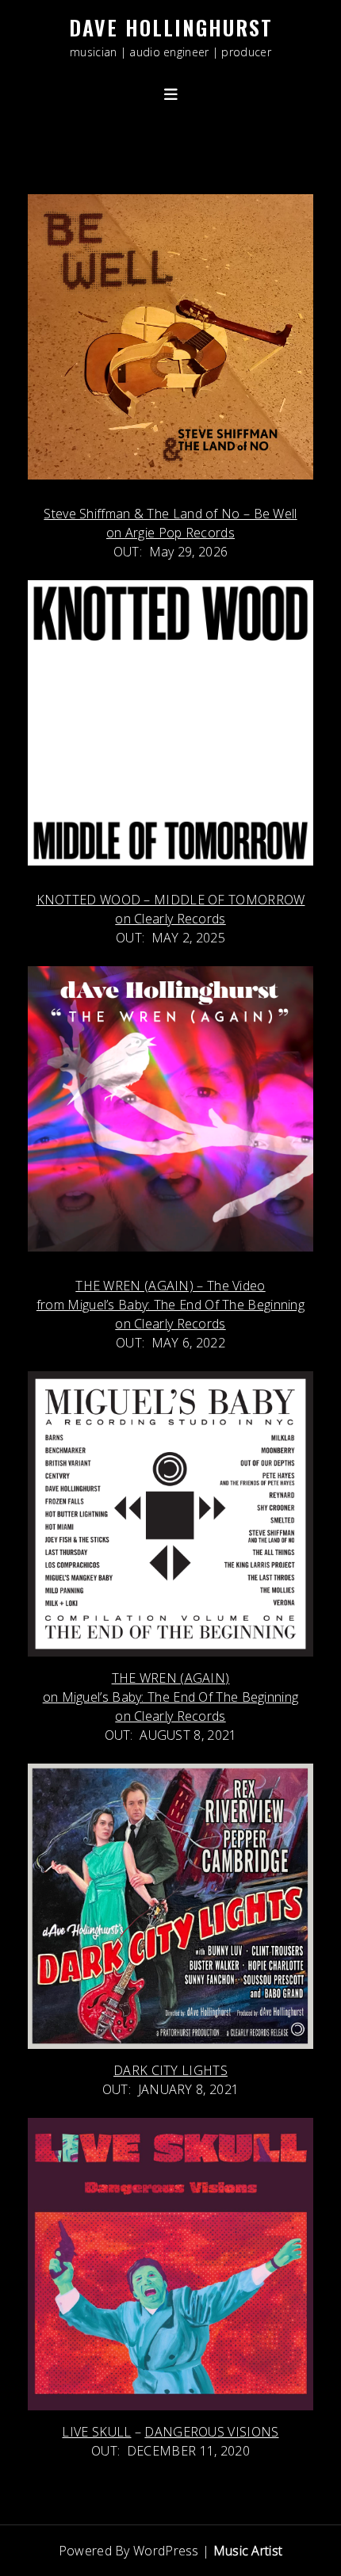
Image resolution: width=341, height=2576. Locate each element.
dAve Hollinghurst (171, 27)
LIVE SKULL (96, 2432)
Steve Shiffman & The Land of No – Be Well (170, 514)
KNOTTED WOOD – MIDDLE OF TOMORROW (171, 900)
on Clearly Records (170, 919)
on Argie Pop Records (170, 533)
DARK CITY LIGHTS (170, 2070)
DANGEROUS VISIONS (211, 2432)
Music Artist (248, 2551)
